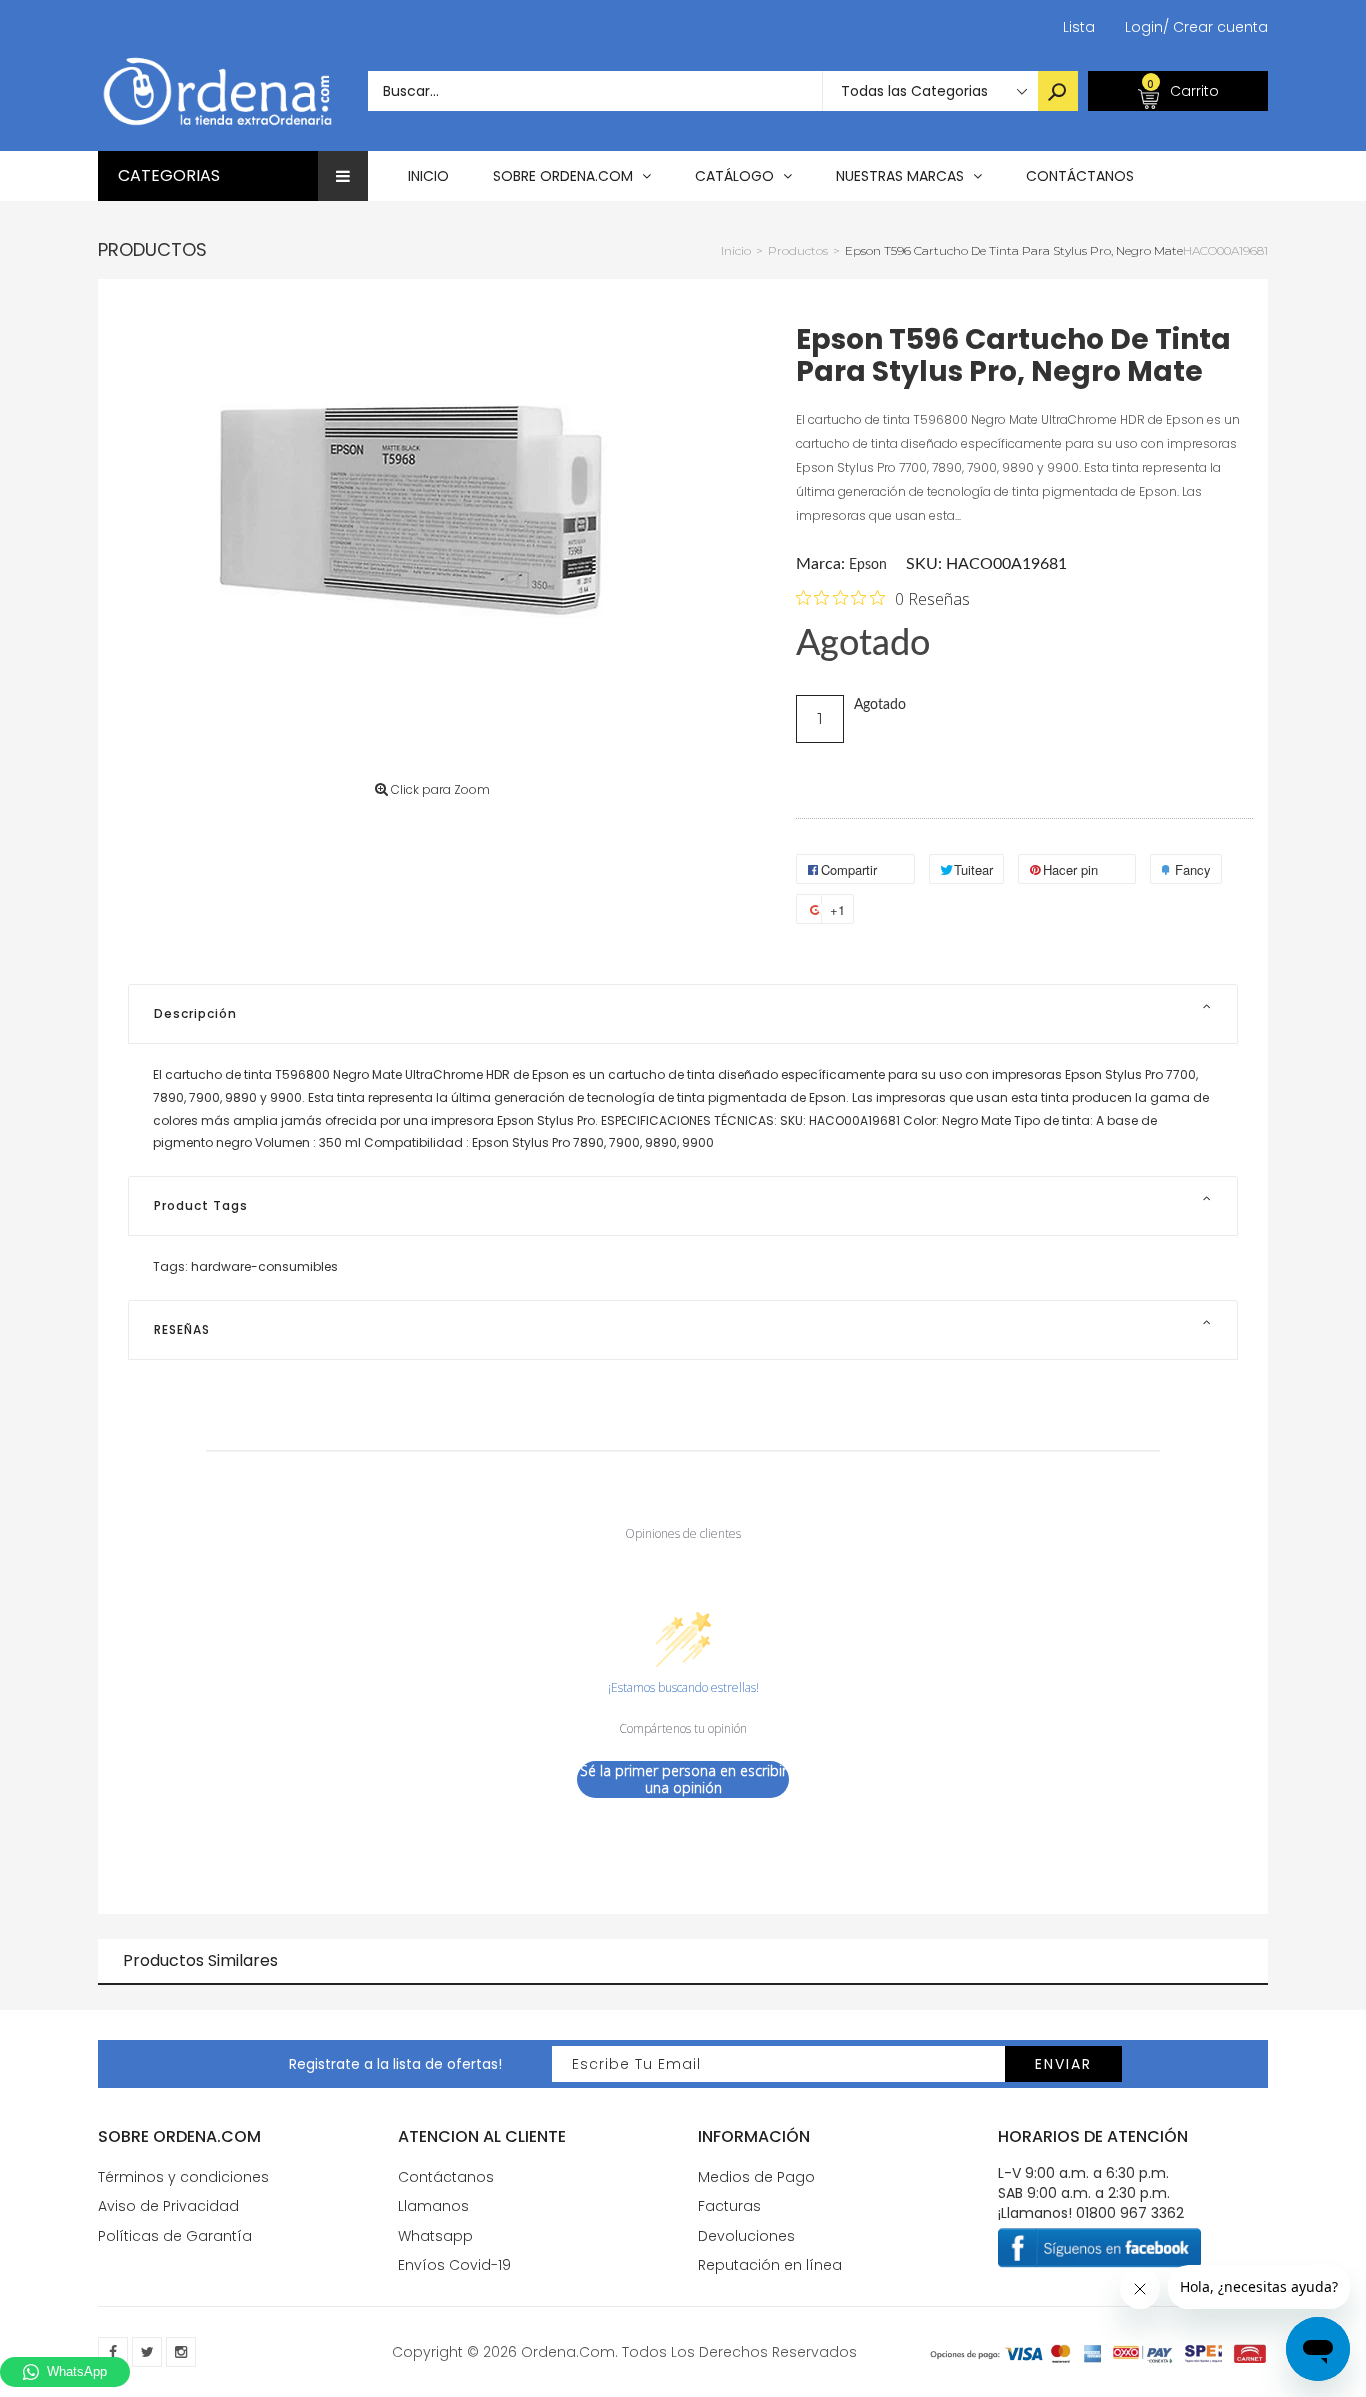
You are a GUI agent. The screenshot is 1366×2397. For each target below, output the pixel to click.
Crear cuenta (1215, 27)
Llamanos (433, 2206)
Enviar (1063, 2064)
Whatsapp (435, 2236)
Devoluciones (746, 2236)
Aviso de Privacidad (168, 2206)
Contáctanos (446, 2177)
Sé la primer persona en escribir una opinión (683, 1779)
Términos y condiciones (183, 2177)
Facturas (729, 2206)
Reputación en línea (770, 2265)
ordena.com (568, 2352)
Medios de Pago (756, 2177)
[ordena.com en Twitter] (147, 2352)
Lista (1079, 27)
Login (1144, 27)
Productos (152, 249)
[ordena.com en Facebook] (113, 2352)
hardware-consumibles (264, 1266)
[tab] (683, 1014)
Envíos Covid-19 (454, 2265)
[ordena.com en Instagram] (181, 2352)
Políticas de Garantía (175, 2236)
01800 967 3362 (1130, 2213)
